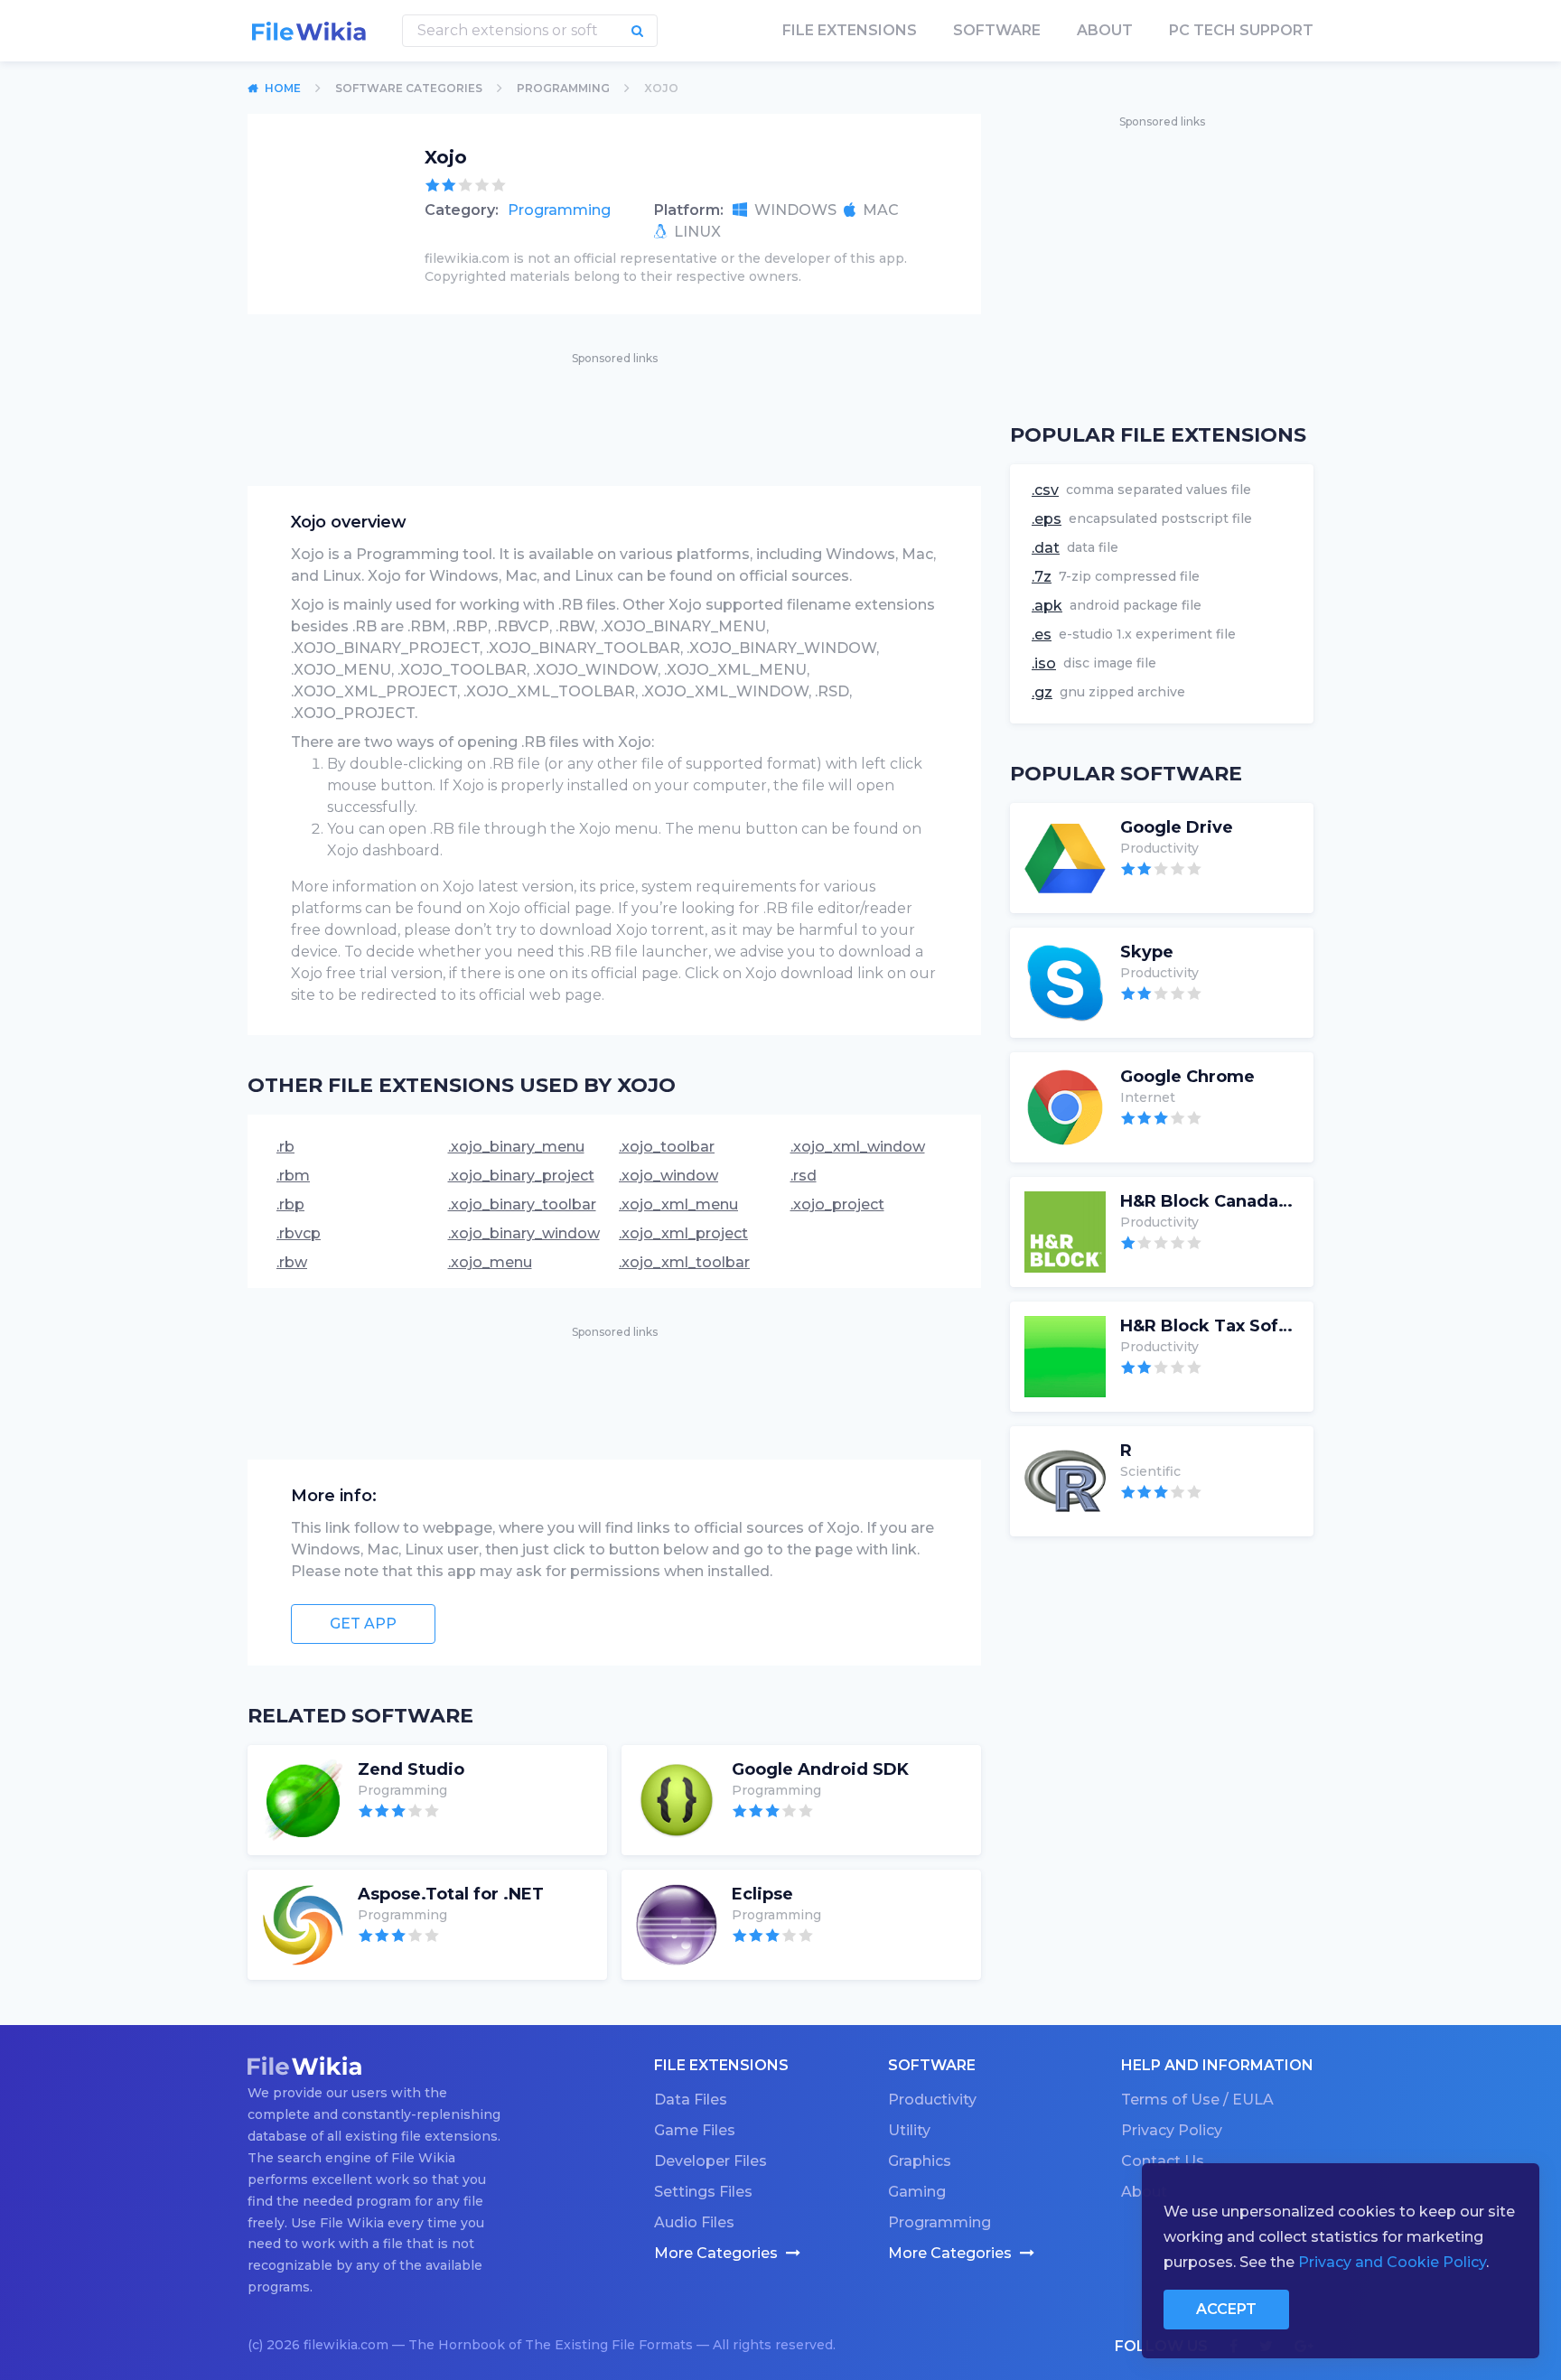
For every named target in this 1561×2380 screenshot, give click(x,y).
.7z (1042, 577)
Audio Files (694, 2222)
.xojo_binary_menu (516, 1147)
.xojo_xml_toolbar (684, 1262)
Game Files (695, 2130)
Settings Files (703, 2192)
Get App (363, 1624)
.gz (1042, 692)
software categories (409, 88)
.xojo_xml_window (858, 1147)
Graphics (920, 2161)
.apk (1047, 606)
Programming (559, 210)
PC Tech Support (1241, 30)
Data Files (691, 2100)
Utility (909, 2130)
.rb (285, 1147)
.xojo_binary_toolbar (522, 1204)
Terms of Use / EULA (1197, 2100)
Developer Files (710, 2161)
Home (283, 88)
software (997, 30)
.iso (1044, 663)
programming (563, 88)
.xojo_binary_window (524, 1233)
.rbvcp (299, 1233)
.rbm (293, 1176)
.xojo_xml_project (683, 1233)
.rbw (292, 1262)
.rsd (804, 1176)
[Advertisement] (614, 409)
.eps (1047, 519)
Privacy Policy (1172, 2130)
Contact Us (1163, 2161)
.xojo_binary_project (521, 1176)
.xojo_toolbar (667, 1147)
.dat (1046, 548)
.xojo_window (668, 1176)
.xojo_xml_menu (678, 1204)
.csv (1045, 490)
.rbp (290, 1204)
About (1105, 30)
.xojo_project (837, 1204)
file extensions (850, 30)
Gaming (917, 2192)
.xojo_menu (490, 1262)
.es (1042, 635)
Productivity (932, 2100)
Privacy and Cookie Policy (1392, 2262)
